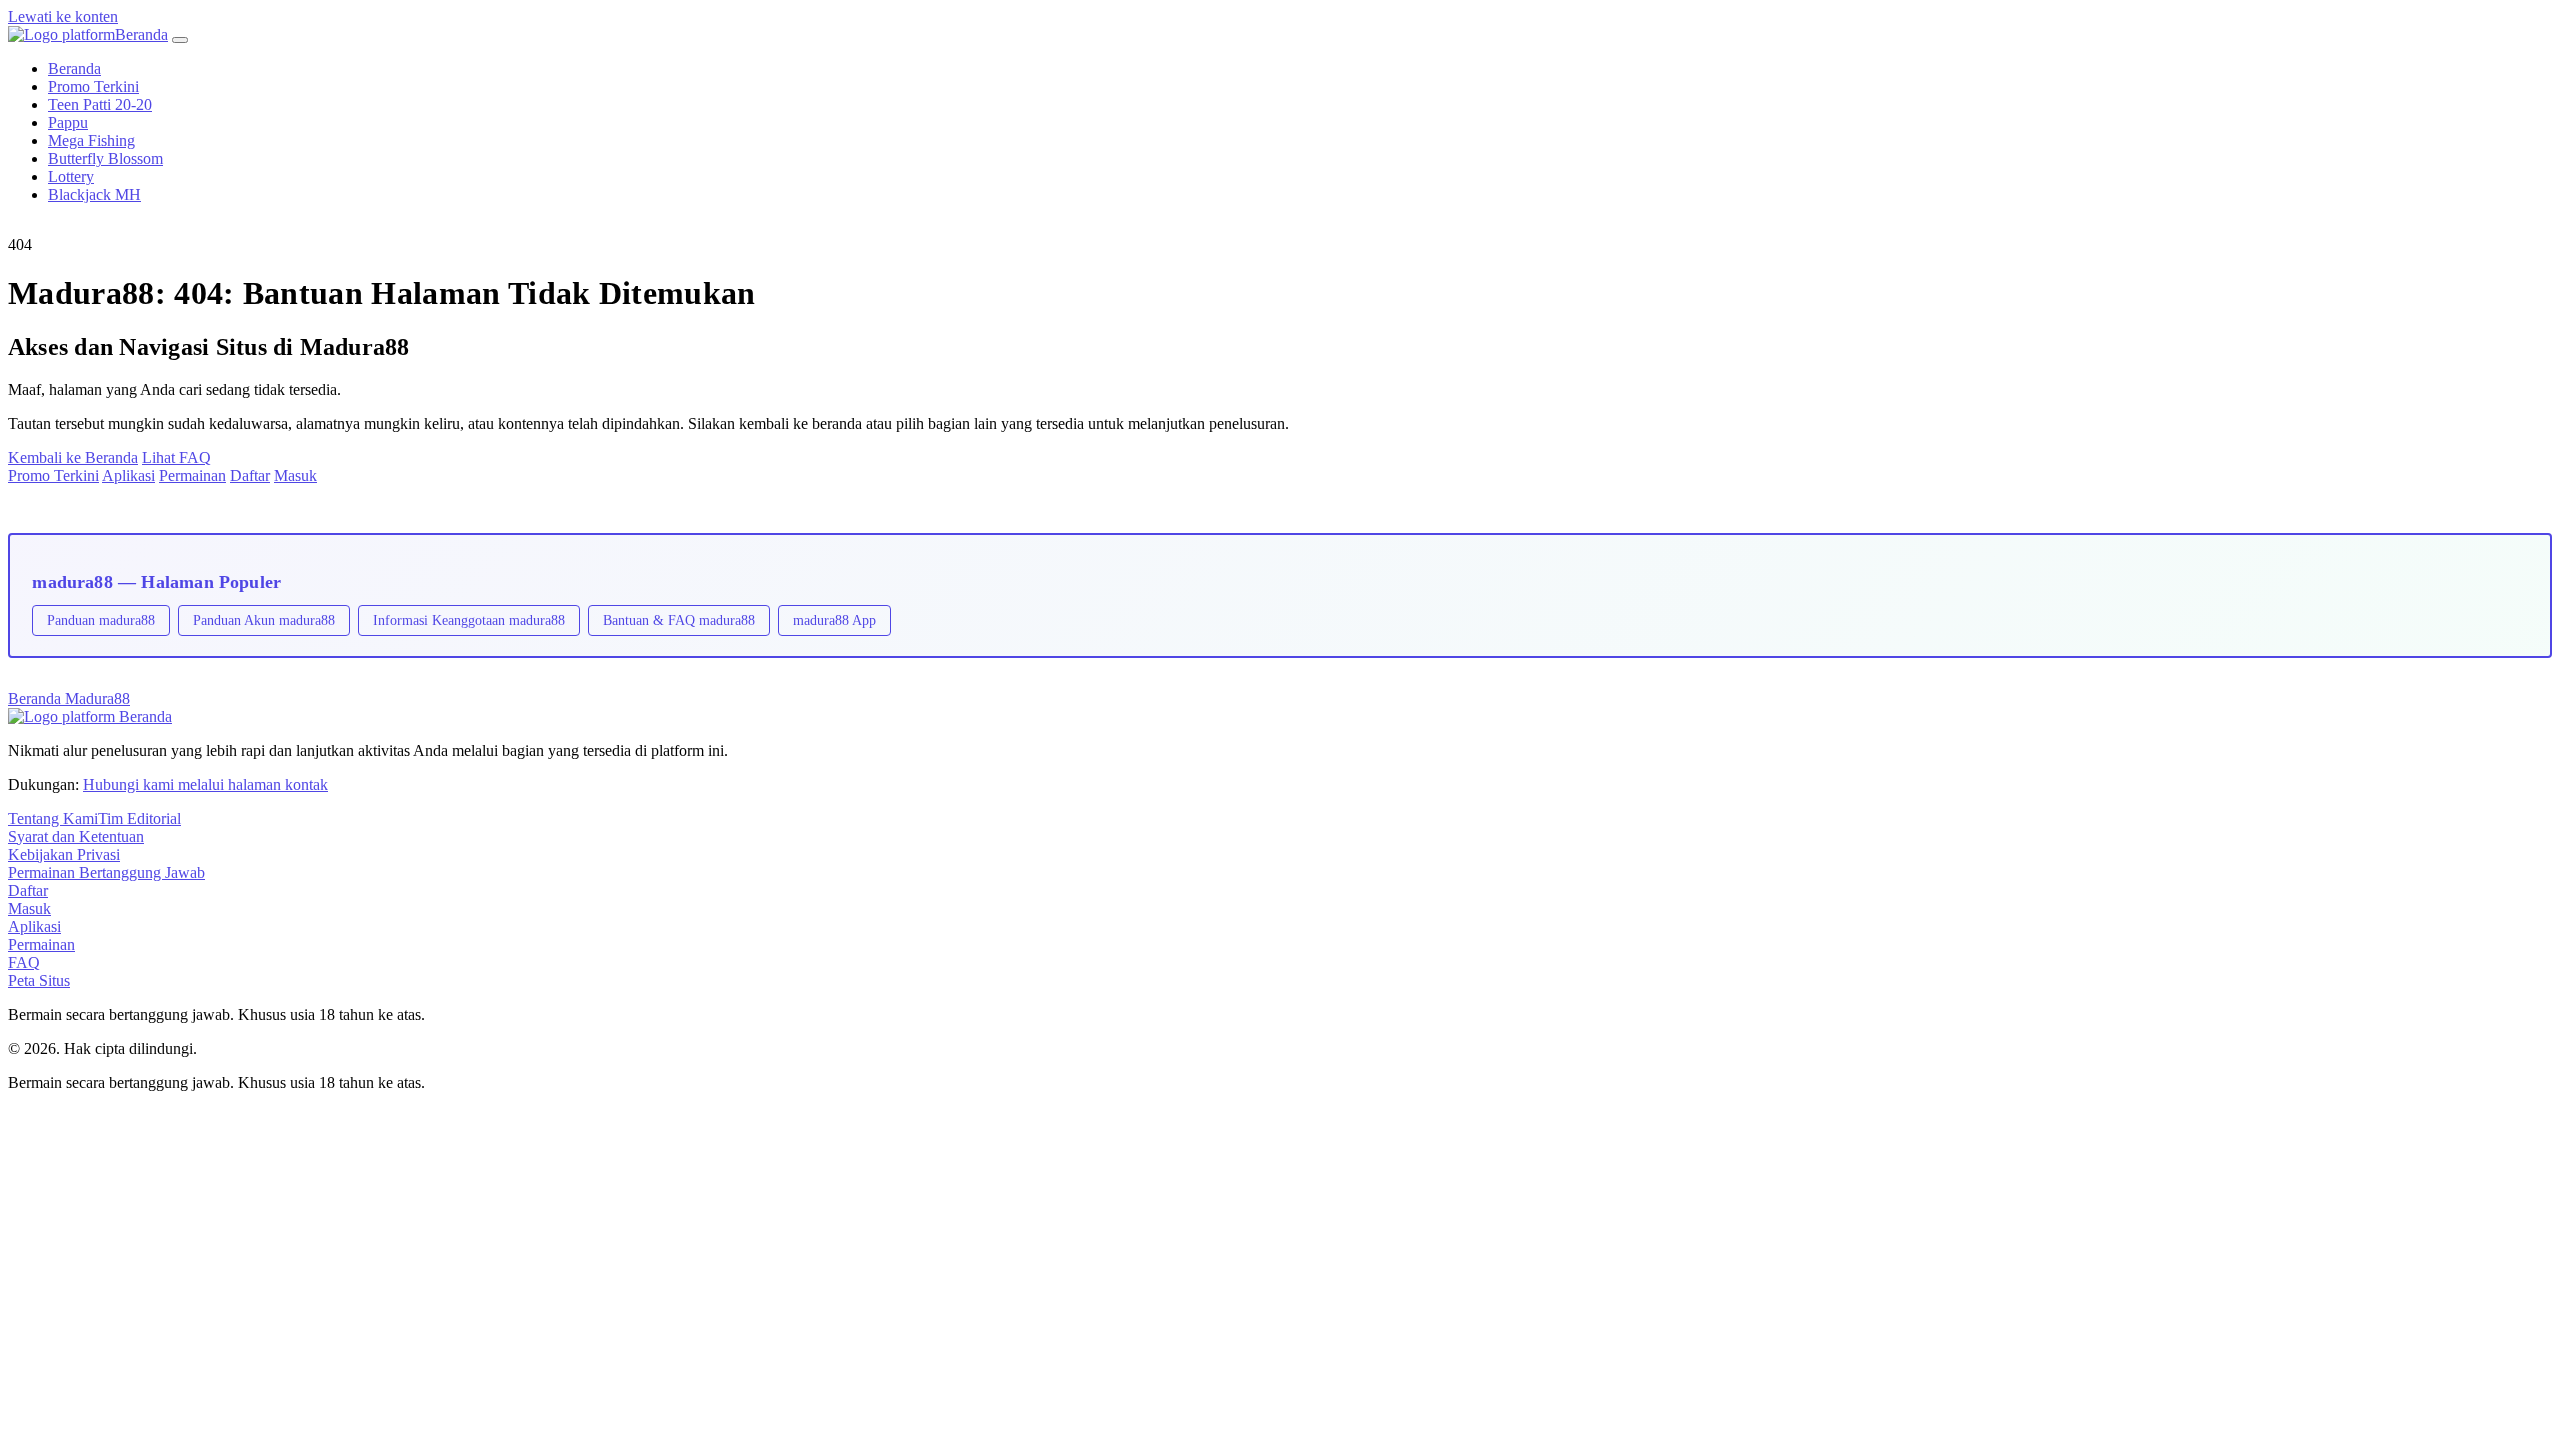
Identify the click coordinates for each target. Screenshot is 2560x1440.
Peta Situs (39, 980)
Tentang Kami (53, 818)
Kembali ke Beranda (73, 457)
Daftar (250, 475)
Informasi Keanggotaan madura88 (469, 620)
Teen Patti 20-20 (100, 104)
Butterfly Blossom (105, 158)
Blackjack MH (94, 194)
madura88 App (834, 620)
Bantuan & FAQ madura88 (679, 620)
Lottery (71, 176)
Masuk (295, 475)
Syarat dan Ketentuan (76, 836)
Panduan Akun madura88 (264, 620)
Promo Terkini (93, 86)
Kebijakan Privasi (64, 854)
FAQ (24, 962)
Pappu (68, 122)
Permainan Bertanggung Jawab (106, 872)
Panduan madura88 (101, 620)
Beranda (74, 68)
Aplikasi (128, 475)
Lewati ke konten (63, 16)
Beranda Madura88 (69, 698)
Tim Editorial (139, 818)
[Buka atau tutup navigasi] (180, 40)
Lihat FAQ (176, 457)
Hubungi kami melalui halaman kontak (205, 784)
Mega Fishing (91, 140)
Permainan (192, 475)
